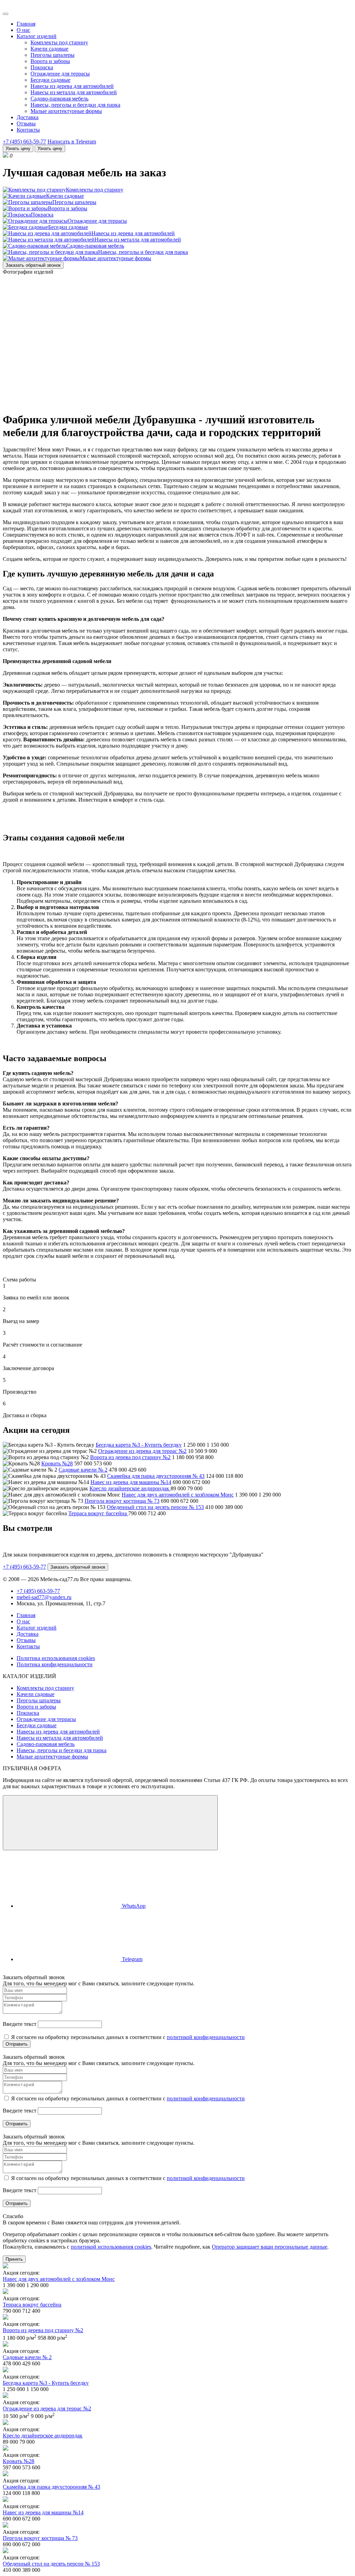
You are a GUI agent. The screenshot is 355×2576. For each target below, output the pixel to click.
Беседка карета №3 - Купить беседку (139, 1445)
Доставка (28, 117)
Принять (14, 2259)
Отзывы (26, 123)
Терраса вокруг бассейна (98, 1513)
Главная (26, 24)
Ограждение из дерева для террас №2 (142, 1451)
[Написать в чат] (110, 1823)
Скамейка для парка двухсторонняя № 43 (156, 1476)
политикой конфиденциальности (206, 2037)
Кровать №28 (57, 1463)
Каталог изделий (37, 36)
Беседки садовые (50, 80)
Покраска (42, 67)
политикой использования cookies (111, 2247)
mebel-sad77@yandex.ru (44, 1597)
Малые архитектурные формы (66, 111)
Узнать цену (18, 148)
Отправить (17, 2044)
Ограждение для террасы (60, 74)
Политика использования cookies (56, 1658)
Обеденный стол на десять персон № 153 (155, 1507)
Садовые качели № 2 (83, 1470)
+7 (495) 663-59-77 (24, 142)
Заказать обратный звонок (33, 265)
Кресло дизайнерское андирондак (130, 1488)
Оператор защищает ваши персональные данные (270, 2247)
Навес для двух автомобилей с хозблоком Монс (178, 1495)
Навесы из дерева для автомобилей (72, 86)
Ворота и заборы (50, 61)
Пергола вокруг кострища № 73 (122, 1501)
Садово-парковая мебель (59, 99)
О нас (23, 30)
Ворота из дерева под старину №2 (130, 1457)
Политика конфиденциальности (55, 1664)
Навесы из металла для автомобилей (74, 92)
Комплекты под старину (59, 42)
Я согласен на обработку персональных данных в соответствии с (127, 2037)
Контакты (28, 130)
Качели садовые (49, 49)
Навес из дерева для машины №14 (131, 1482)
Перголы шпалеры (53, 55)
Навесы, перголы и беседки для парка (75, 105)
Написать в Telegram (72, 142)
